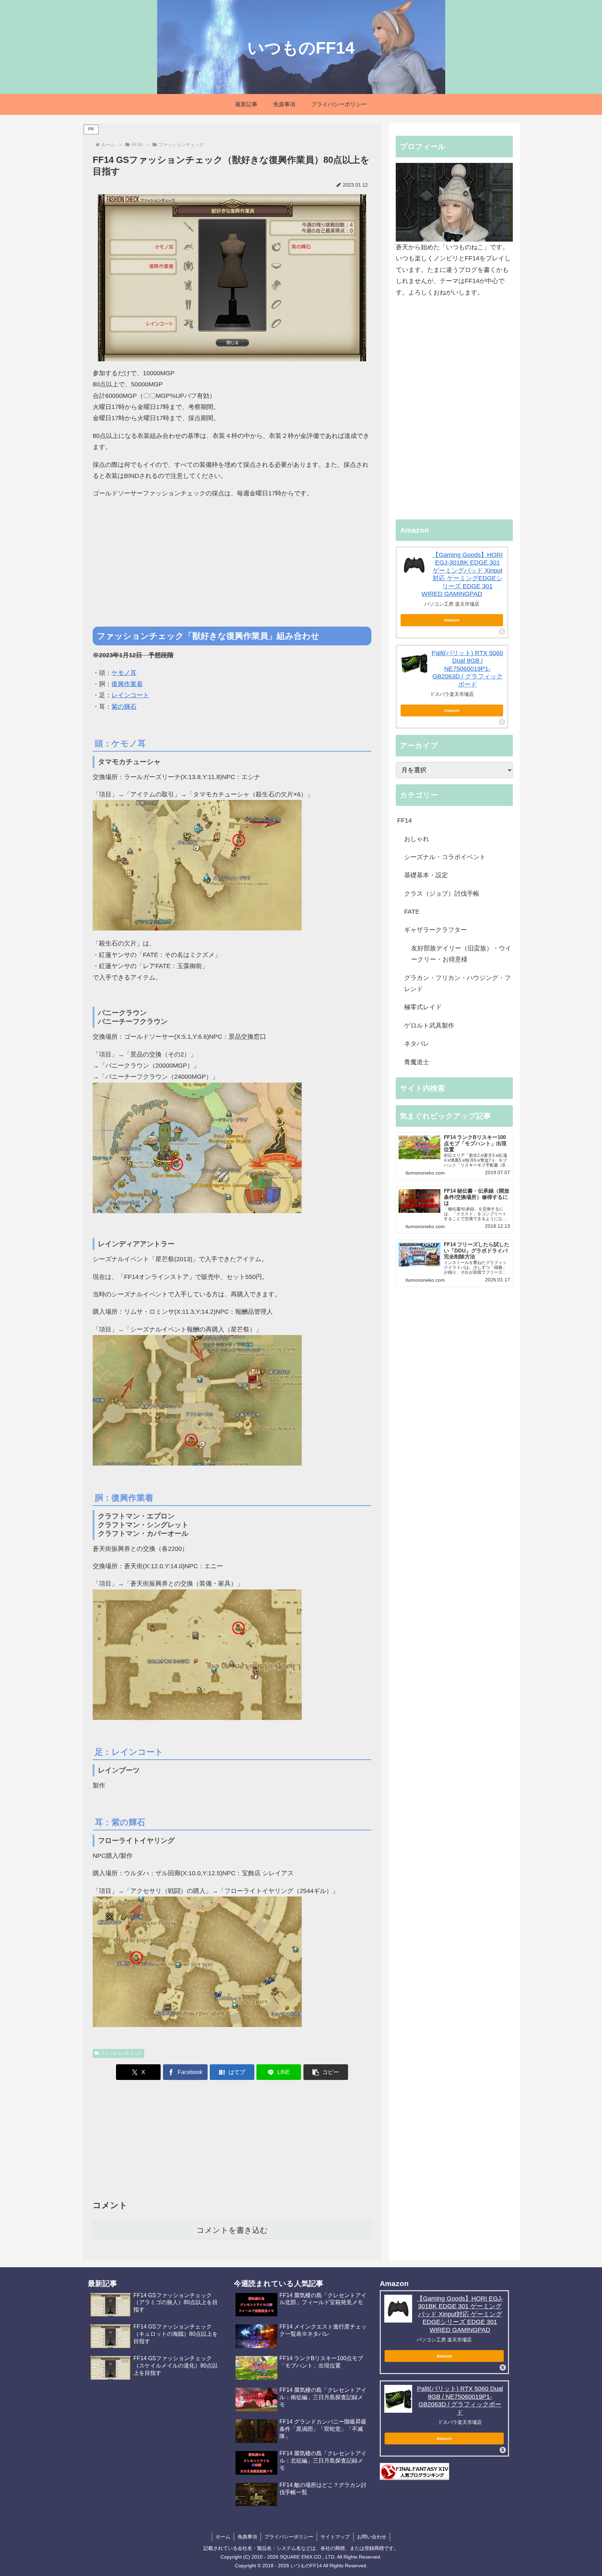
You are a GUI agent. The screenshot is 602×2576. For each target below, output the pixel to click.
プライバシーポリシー (289, 2537)
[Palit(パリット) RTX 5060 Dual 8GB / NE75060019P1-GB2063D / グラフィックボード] (414, 663)
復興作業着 (127, 684)
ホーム (223, 2537)
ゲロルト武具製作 (429, 1026)
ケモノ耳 (124, 673)
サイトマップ (335, 2537)
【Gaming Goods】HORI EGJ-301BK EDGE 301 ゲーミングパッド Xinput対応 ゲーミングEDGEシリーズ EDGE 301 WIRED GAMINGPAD (460, 2314)
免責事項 (247, 2537)
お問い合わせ (372, 2537)
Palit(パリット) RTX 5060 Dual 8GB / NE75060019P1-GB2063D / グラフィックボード (467, 669)
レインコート (130, 695)
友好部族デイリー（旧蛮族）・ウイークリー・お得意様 (461, 954)
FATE (412, 912)
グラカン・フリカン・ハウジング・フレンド (457, 983)
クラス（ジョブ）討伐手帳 (442, 894)
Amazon (452, 620)
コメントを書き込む (232, 2230)
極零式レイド (423, 1007)
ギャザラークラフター (435, 930)
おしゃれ (417, 839)
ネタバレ (417, 1044)
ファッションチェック (121, 2053)
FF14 (404, 820)
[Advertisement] (232, 572)
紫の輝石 (124, 707)
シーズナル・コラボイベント (445, 857)
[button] (326, 2072)
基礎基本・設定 (426, 875)
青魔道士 (417, 1062)
